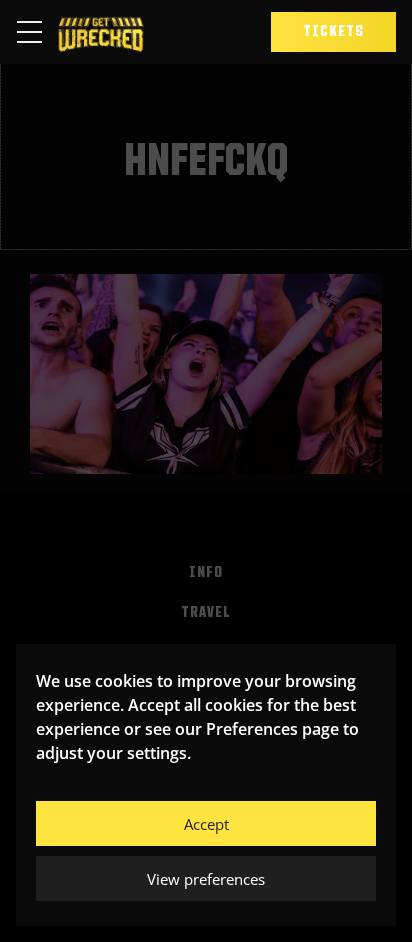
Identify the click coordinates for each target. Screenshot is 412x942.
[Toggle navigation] (35, 32)
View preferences (206, 879)
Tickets (333, 32)
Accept (206, 824)
